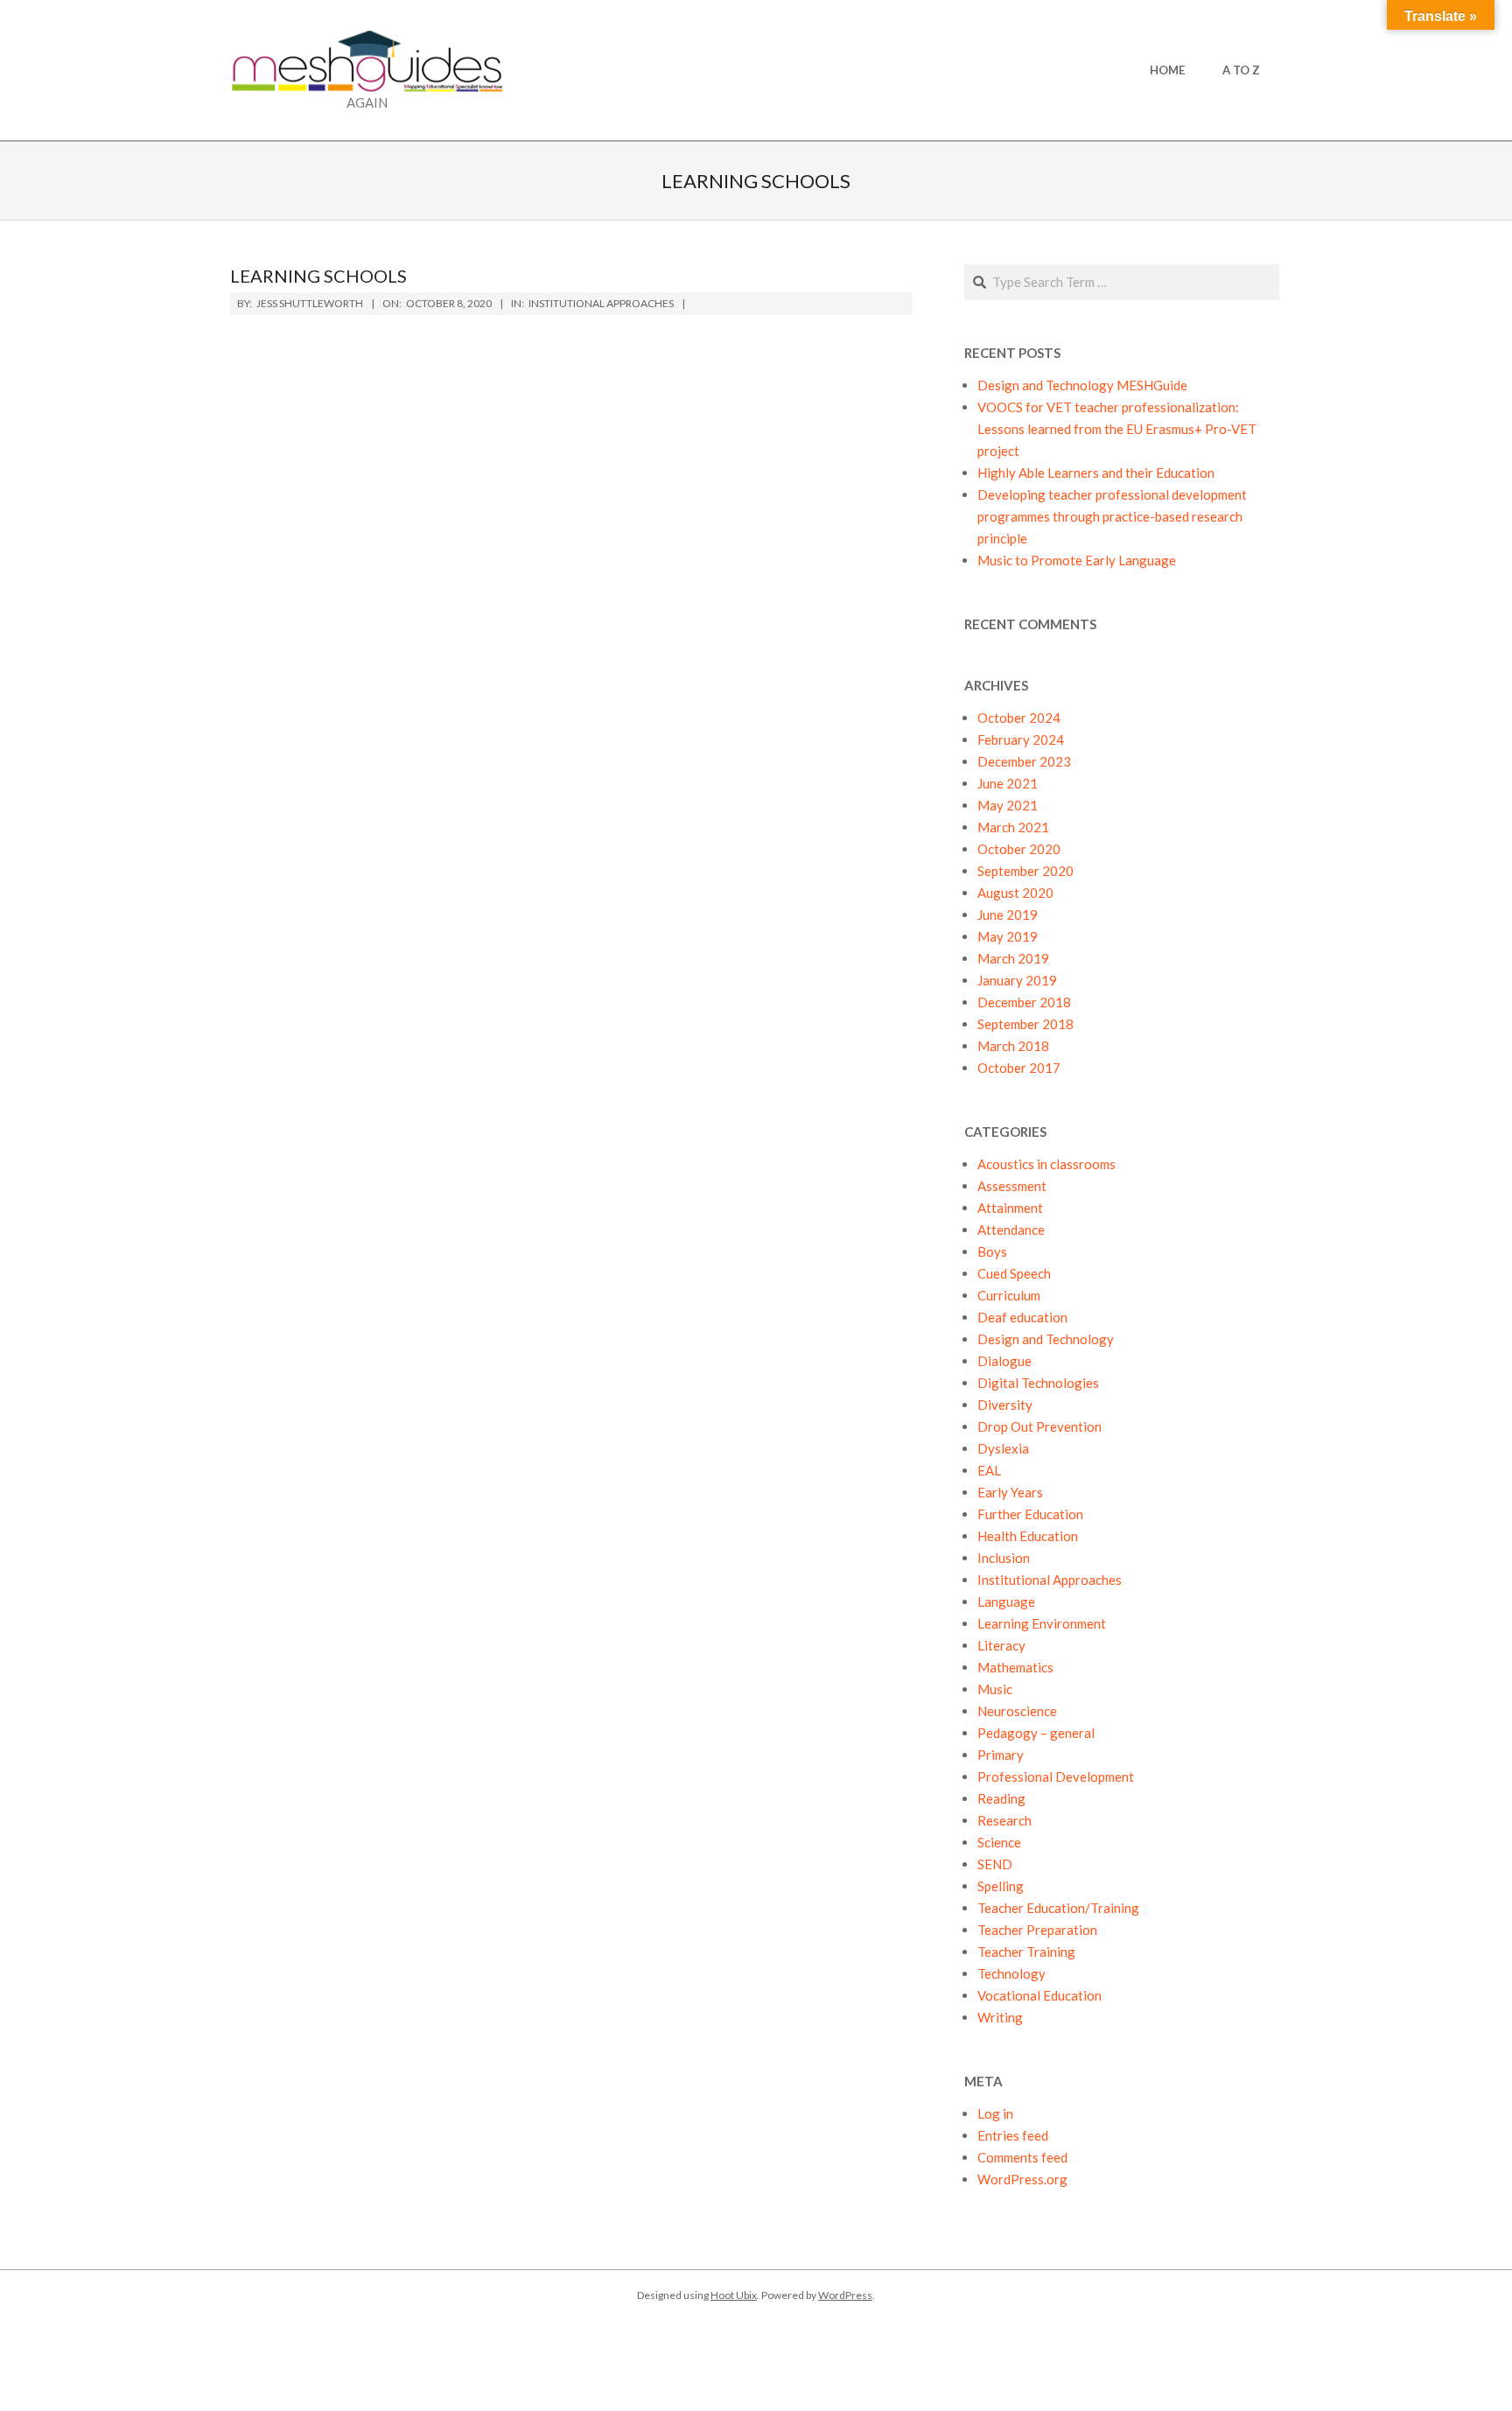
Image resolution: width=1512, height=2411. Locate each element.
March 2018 (1013, 1046)
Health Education (1028, 1536)
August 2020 (1015, 893)
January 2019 (1017, 980)
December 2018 (1024, 1002)
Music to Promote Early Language (1077, 560)
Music (995, 1689)
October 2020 (1019, 849)
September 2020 (1025, 871)
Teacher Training (1026, 1952)
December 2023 (1024, 761)
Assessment (1012, 1186)
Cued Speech (1014, 1273)
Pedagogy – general (1036, 1733)
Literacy (1001, 1645)
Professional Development (1056, 1777)
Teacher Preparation (1037, 1930)
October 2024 (1019, 718)
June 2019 (1008, 915)
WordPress (845, 2295)
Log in (995, 2113)
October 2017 (1019, 1068)
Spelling (1001, 1886)
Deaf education (1022, 1317)
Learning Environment (1042, 1623)
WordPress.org (1022, 2179)
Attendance (1011, 1230)
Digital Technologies (1038, 1383)
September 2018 (1025, 1024)
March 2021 (1013, 827)
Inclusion (1004, 1558)
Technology (1011, 1973)
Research (1004, 1820)
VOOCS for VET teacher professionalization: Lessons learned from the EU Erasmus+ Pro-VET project (1117, 429)
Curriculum (1009, 1295)
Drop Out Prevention (1039, 1426)
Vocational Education (1039, 1995)
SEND (995, 1864)
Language (1006, 1601)
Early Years (1010, 1492)
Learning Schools (318, 276)
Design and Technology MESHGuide (1082, 385)
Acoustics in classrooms (1046, 1164)
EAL (989, 1470)
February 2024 (1021, 739)
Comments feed (1022, 2157)
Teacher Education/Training (1058, 1908)
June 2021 (1008, 783)
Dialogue (1004, 1361)
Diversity (1005, 1405)
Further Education (1030, 1514)
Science (999, 1842)
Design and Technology (1046, 1339)
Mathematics (1015, 1667)
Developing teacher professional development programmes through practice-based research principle (1112, 516)
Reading (1001, 1798)
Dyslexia (1003, 1448)
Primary (1001, 1755)
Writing (1000, 2017)
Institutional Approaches (601, 303)
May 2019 (1008, 936)
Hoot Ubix (734, 2295)
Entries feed (1013, 2135)
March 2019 (1013, 958)
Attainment (1010, 1208)
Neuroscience (1017, 1711)
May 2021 (1008, 805)
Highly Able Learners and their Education (1096, 473)
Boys (992, 1251)
